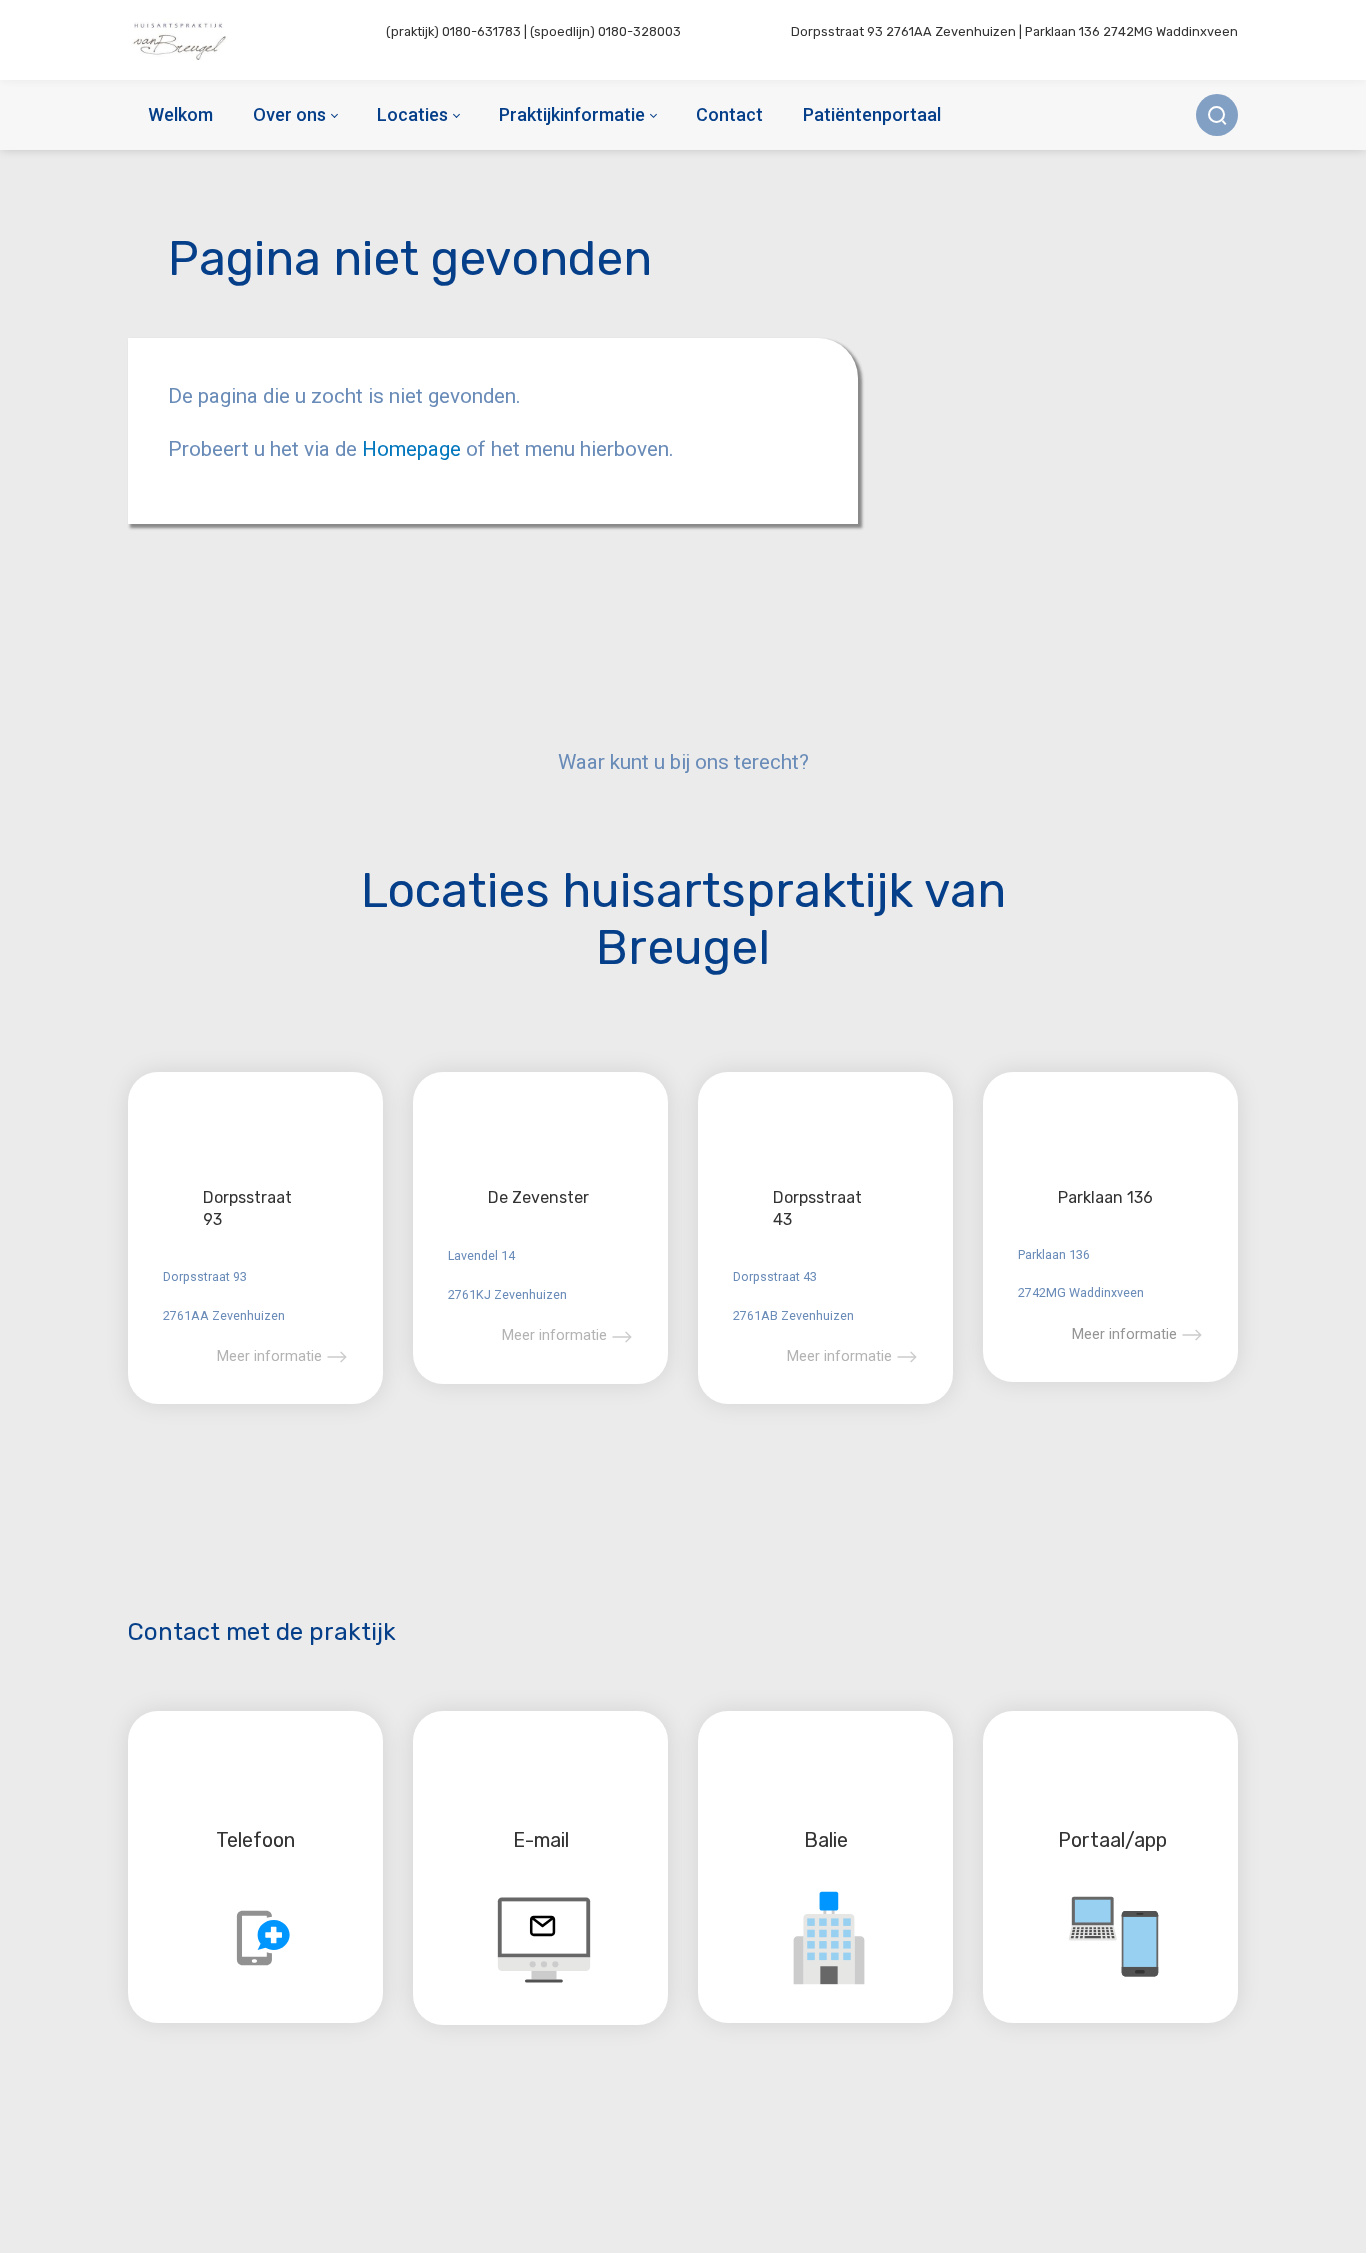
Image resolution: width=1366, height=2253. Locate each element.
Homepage (414, 449)
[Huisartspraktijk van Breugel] (181, 40)
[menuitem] (180, 115)
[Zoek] (1217, 115)
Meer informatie (269, 1356)
